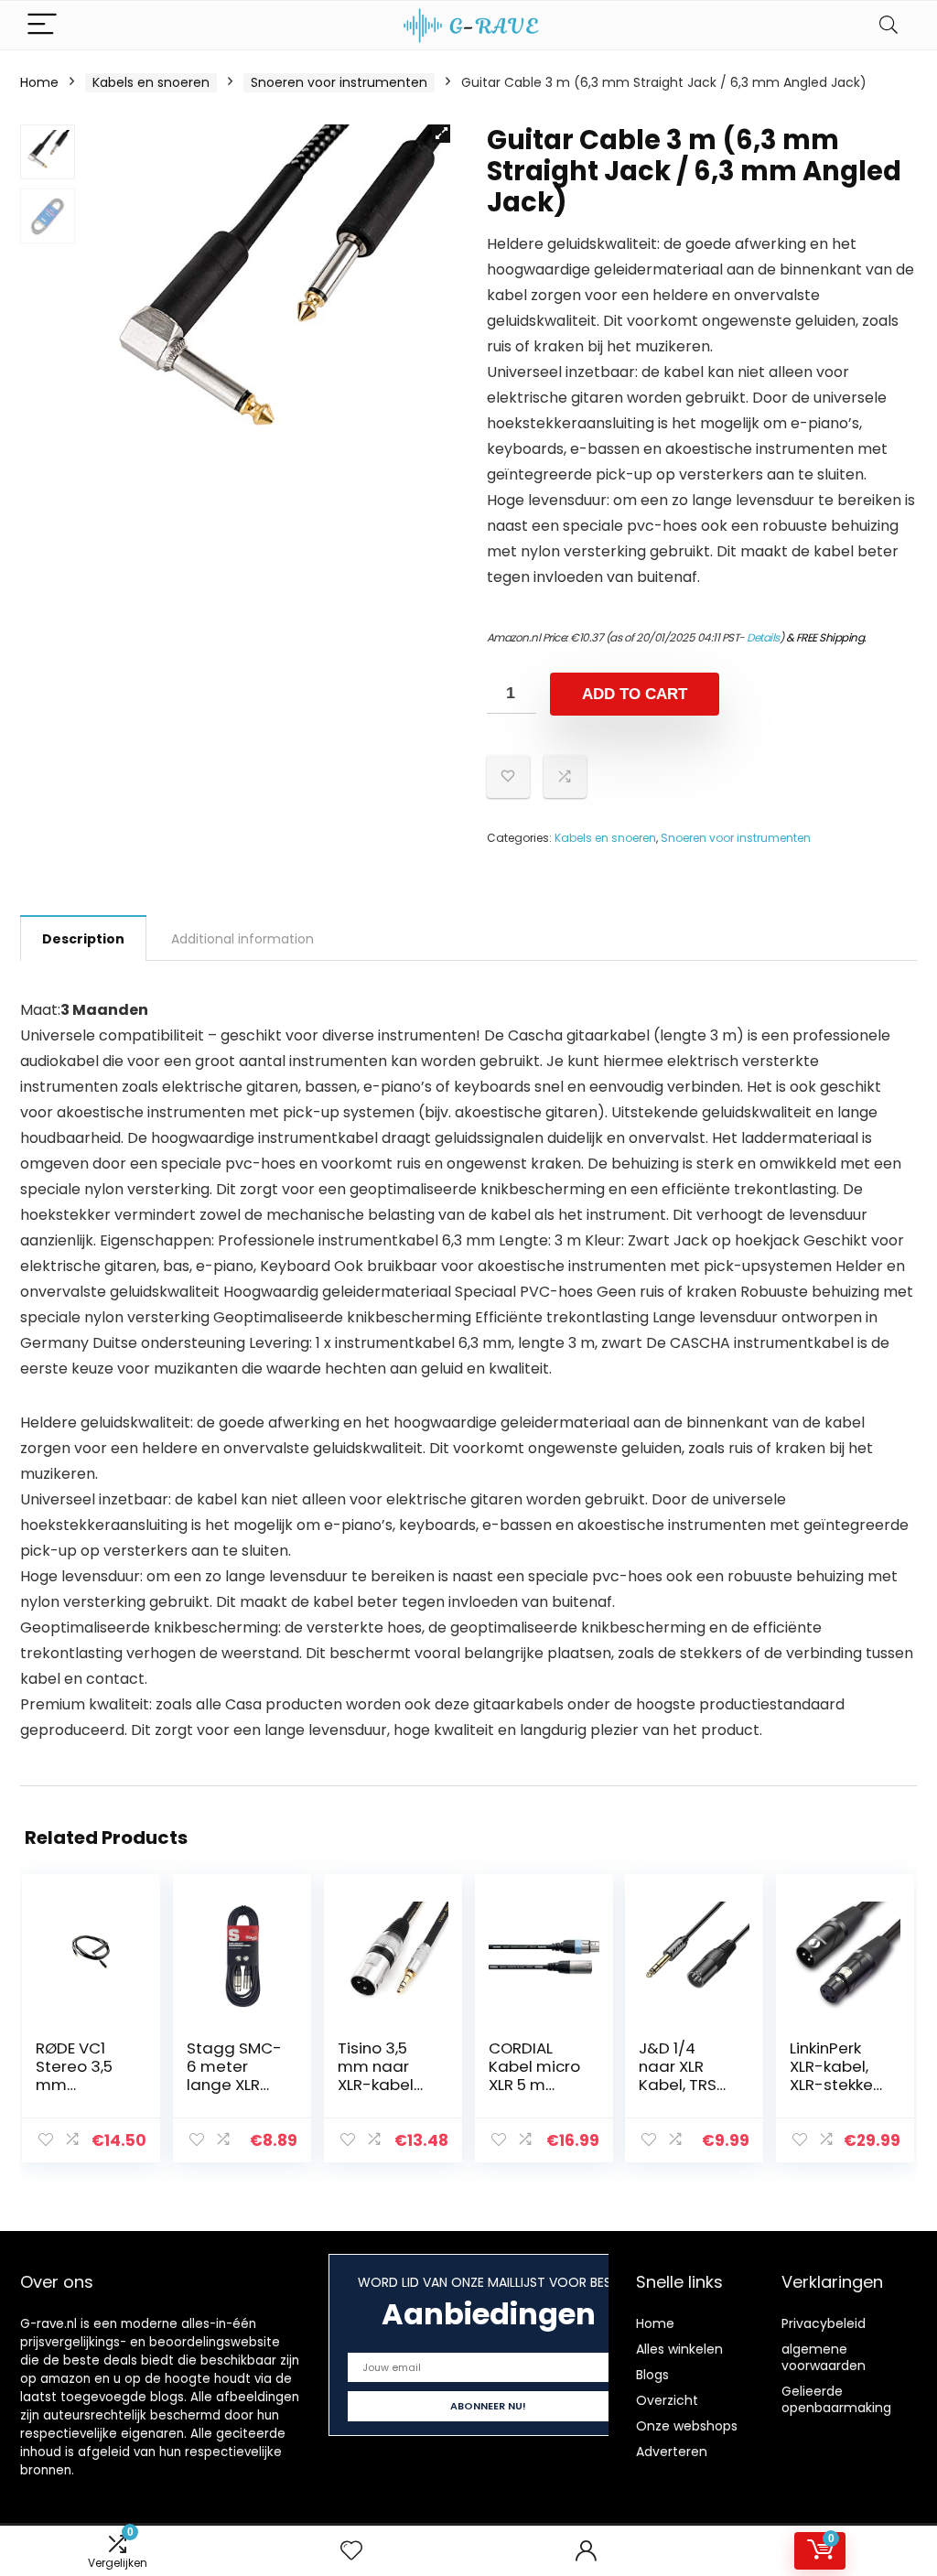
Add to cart (635, 694)
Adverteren (672, 2452)
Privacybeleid (824, 2323)
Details (763, 637)
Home (39, 82)
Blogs (652, 2375)
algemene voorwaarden (824, 2357)
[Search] (889, 25)
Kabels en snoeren (151, 82)
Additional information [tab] (242, 939)
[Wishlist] (351, 2551)
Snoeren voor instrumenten (339, 82)
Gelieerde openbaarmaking (836, 2399)
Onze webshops (687, 2426)
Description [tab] (83, 939)
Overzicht (667, 2400)
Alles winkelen (679, 2349)
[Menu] (42, 25)
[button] (441, 134)
